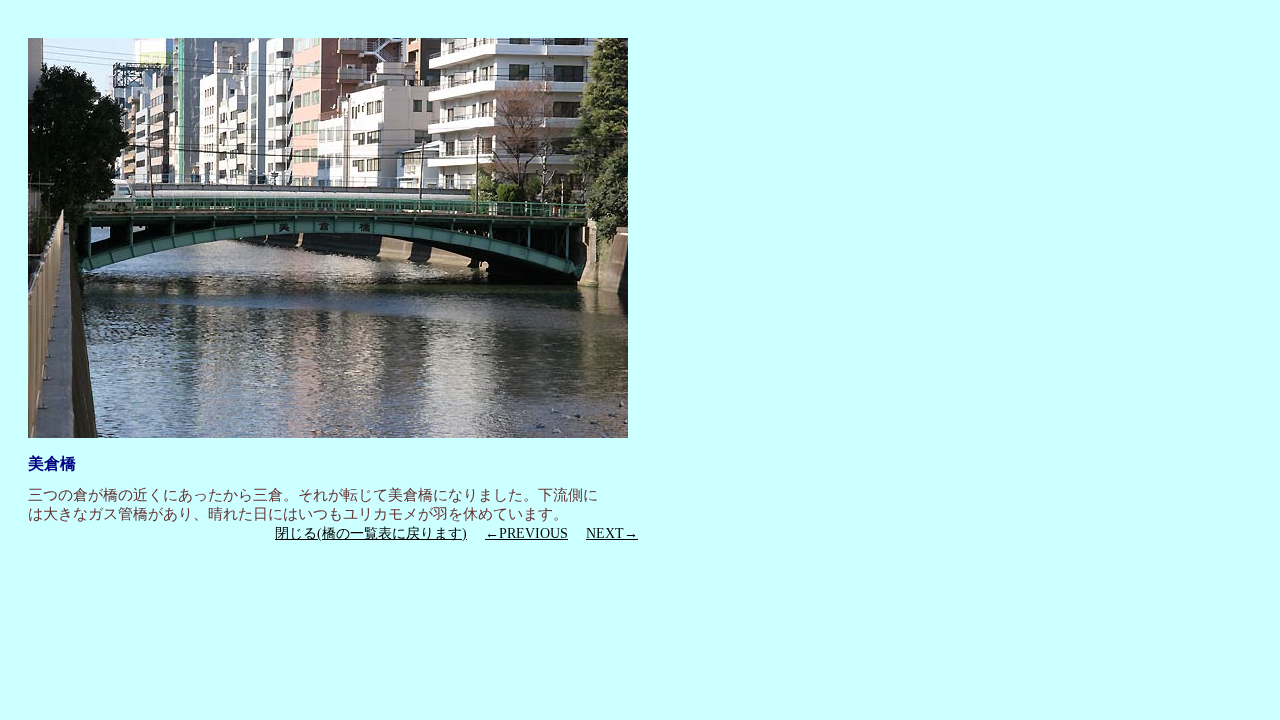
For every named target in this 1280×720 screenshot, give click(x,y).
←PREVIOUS (526, 533)
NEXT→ (612, 533)
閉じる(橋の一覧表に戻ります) (371, 533)
